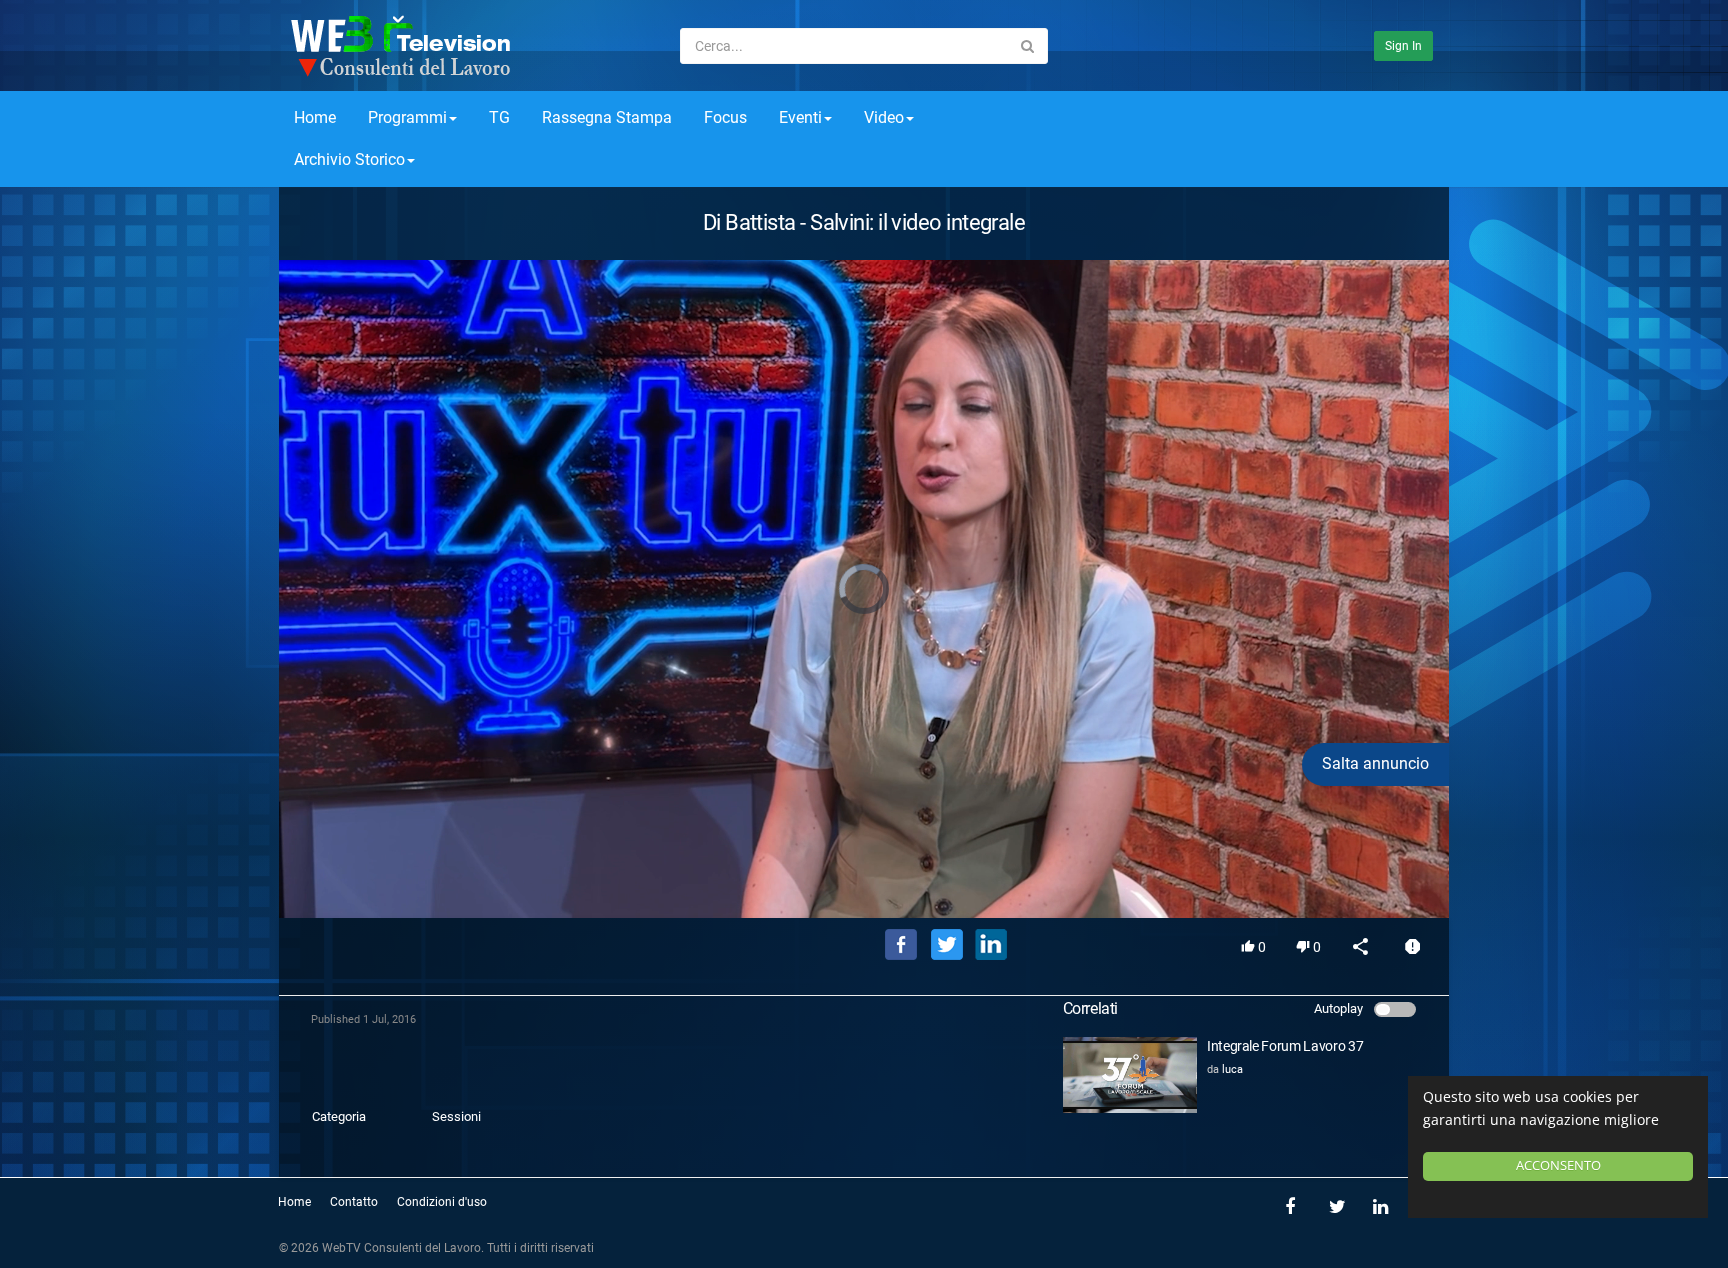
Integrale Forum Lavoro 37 (1285, 1046)
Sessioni (456, 1116)
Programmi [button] (407, 117)
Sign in (1403, 46)
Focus (725, 117)
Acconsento (1558, 1165)
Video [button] (884, 117)
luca (1232, 1069)
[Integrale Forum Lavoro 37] (1130, 1075)
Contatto (354, 1202)
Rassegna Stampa (607, 117)
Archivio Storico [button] (349, 159)
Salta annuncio (1375, 763)
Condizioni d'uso (442, 1202)
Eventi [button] (800, 117)
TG (499, 117)
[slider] (864, 874)
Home (315, 117)
